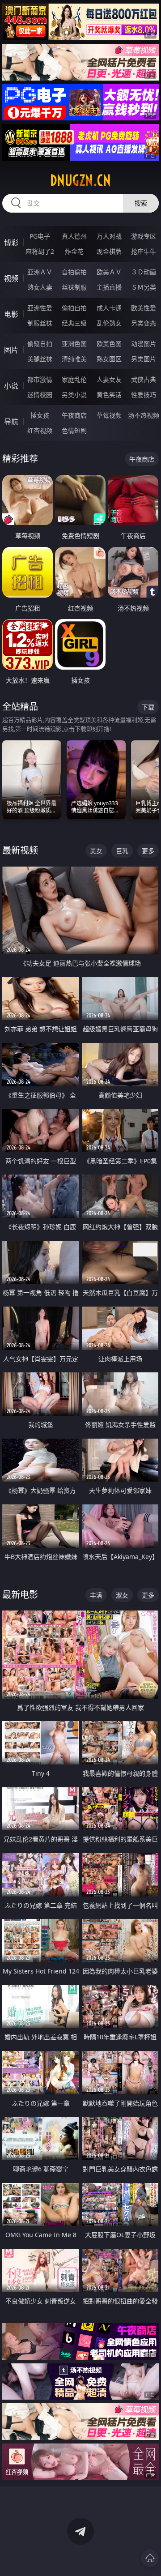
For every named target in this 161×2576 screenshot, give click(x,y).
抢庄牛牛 (144, 251)
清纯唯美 (74, 359)
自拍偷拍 (74, 272)
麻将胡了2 (40, 251)
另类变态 (144, 323)
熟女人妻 (40, 287)
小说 (11, 386)
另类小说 (74, 395)
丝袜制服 (74, 287)
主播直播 (109, 287)
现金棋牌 (109, 251)
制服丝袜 (40, 323)
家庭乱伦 (74, 379)
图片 (11, 350)
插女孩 (40, 415)
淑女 (122, 1595)
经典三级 (74, 323)
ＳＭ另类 (144, 287)
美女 (96, 851)
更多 (148, 851)
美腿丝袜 (40, 359)
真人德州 (74, 236)
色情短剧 (74, 430)
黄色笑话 (109, 395)
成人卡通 (109, 308)
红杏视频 (40, 430)
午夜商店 (74, 415)
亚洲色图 (74, 344)
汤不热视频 (144, 415)
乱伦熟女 (109, 323)
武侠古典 (144, 379)
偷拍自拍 (74, 308)
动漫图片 (144, 344)
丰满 (96, 1595)
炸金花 (74, 251)
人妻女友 (109, 379)
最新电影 (20, 1595)
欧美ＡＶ (109, 272)
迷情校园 (40, 395)
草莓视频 (109, 415)
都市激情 (40, 379)
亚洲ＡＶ (40, 272)
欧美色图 (109, 344)
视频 (11, 278)
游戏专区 (144, 236)
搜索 (141, 203)
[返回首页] (150, 2558)
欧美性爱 (144, 308)
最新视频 (20, 850)
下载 (148, 707)
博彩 (11, 243)
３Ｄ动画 (144, 272)
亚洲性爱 (40, 308)
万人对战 (109, 236)
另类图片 (144, 359)
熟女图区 (109, 359)
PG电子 (40, 236)
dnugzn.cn (80, 180)
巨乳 (122, 851)
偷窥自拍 (40, 344)
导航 (11, 422)
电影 (11, 314)
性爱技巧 (144, 395)
